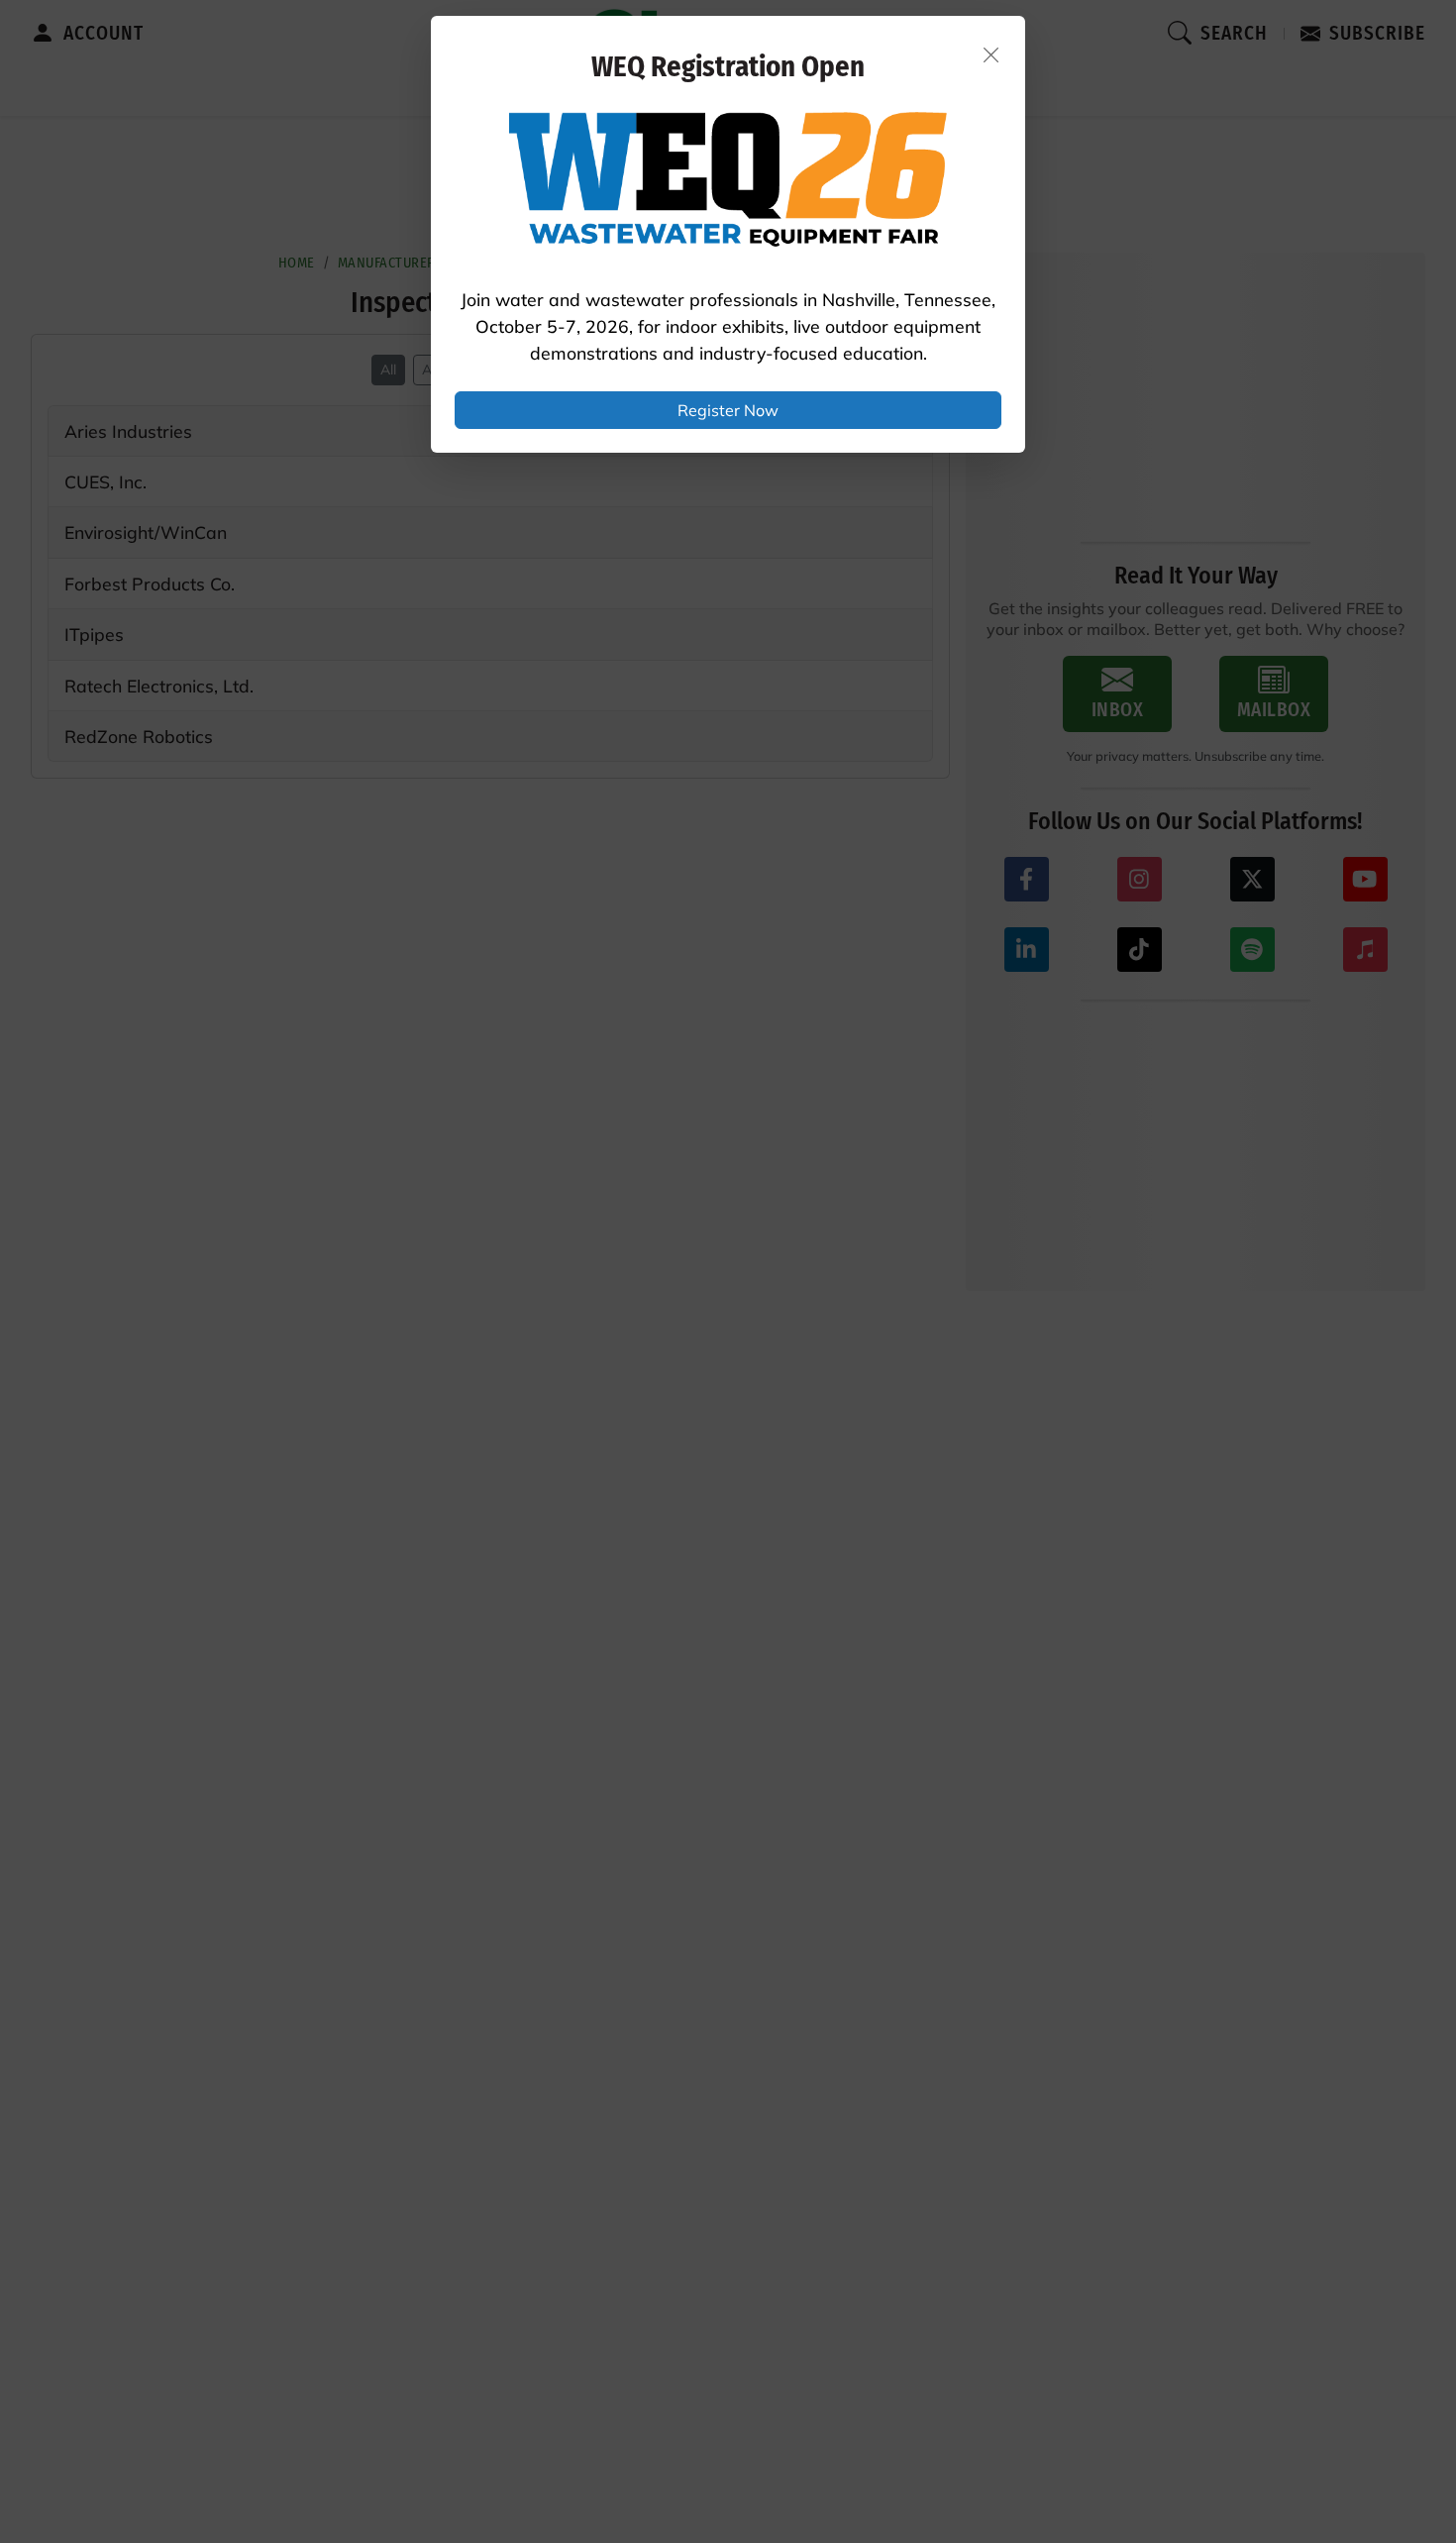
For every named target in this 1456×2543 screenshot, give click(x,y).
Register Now (728, 410)
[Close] (991, 54)
